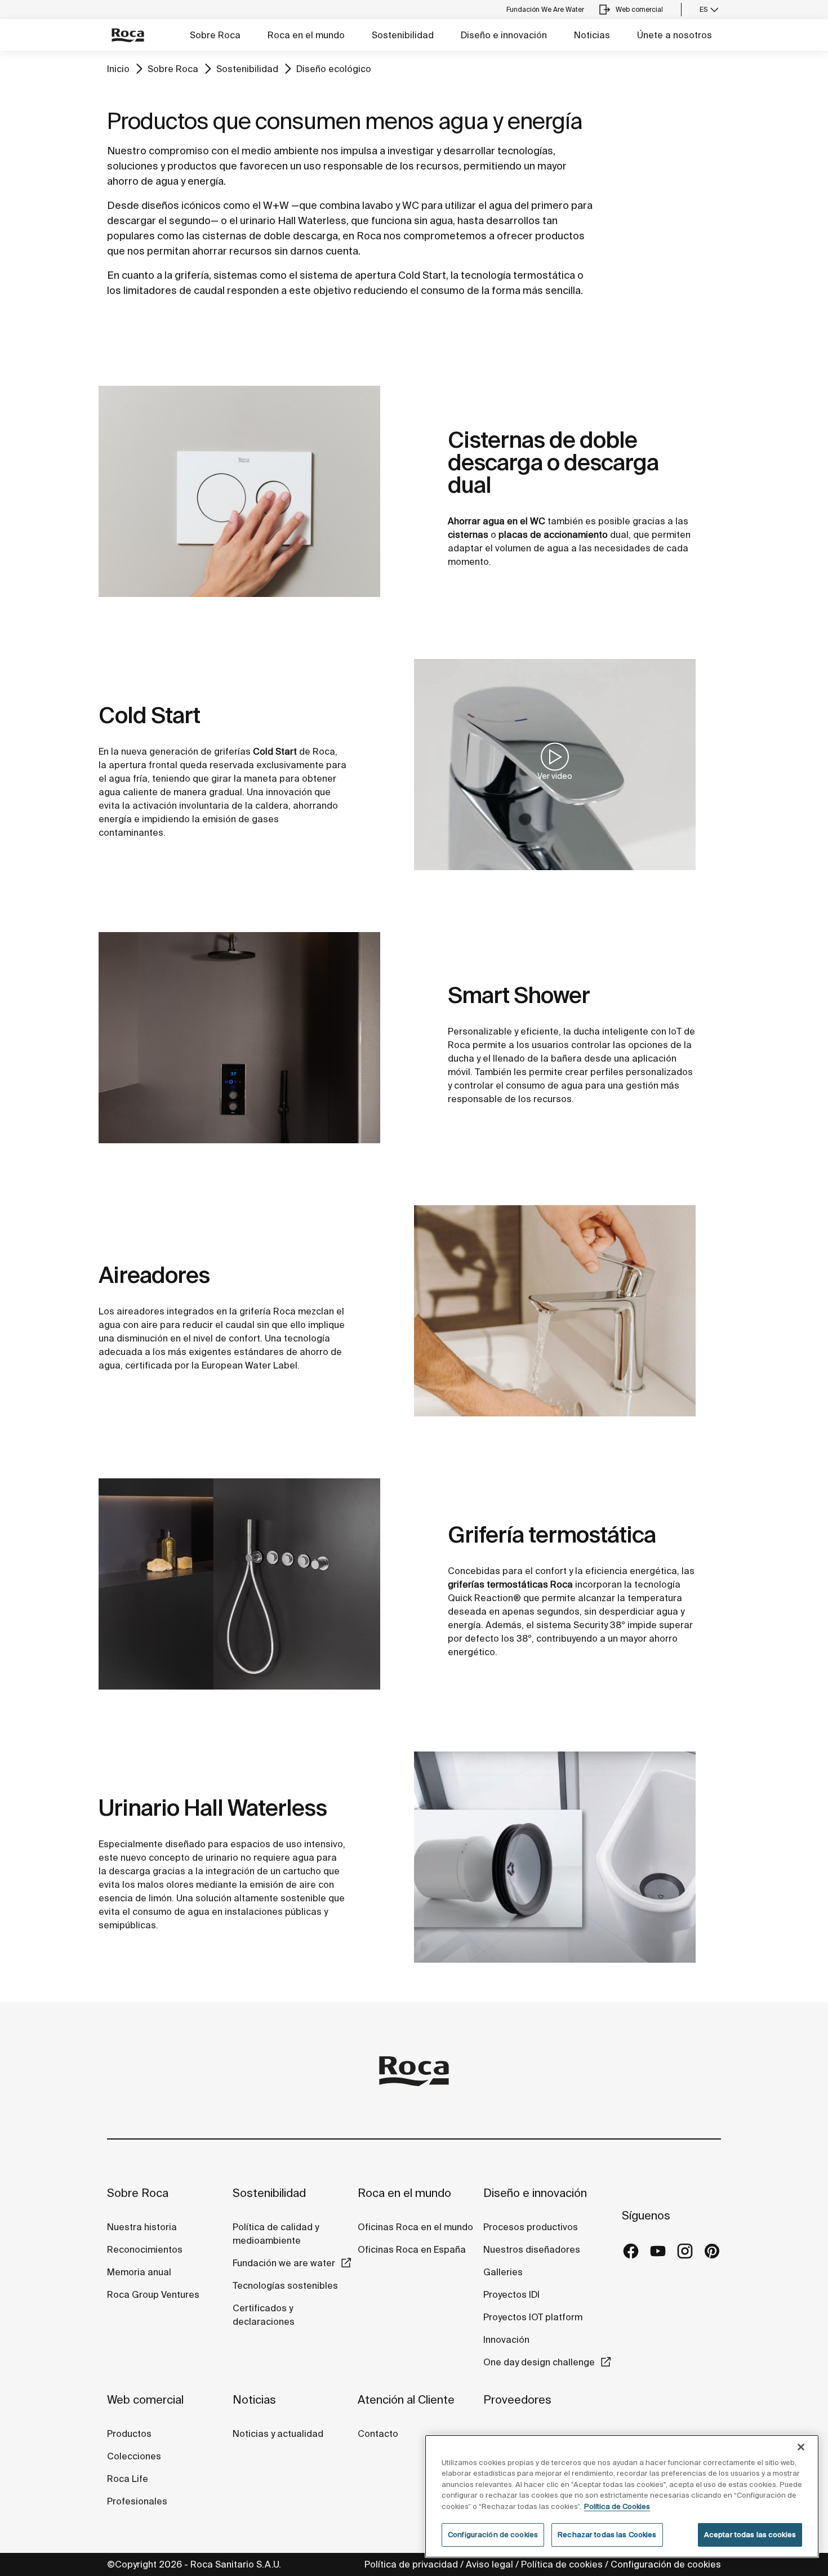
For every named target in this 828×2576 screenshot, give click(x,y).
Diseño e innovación (504, 35)
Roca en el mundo (306, 35)
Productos (129, 2434)
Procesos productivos (531, 2227)
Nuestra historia (142, 2227)
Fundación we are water (284, 2263)
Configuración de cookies (666, 2564)
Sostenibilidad (403, 35)
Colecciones (134, 2456)
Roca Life (128, 2479)
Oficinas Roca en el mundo (415, 2227)
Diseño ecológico (334, 69)
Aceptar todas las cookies (750, 2535)
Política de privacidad (411, 2564)
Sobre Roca (215, 35)
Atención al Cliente (406, 2399)
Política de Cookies (617, 2506)
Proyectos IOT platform (533, 2317)
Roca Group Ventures (153, 2294)
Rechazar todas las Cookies (607, 2535)
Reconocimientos (145, 2249)
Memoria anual (139, 2272)
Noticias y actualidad (278, 2434)
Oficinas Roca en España (412, 2249)
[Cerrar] (801, 2447)
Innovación (506, 2339)
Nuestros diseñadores (532, 2249)
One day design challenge (539, 2362)
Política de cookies (562, 2564)
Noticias (592, 35)
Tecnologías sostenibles (285, 2285)
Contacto (378, 2434)
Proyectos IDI (511, 2294)
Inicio (118, 69)
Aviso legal (489, 2564)
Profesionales (137, 2501)
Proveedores (517, 2399)
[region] (622, 2496)
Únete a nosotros (675, 35)
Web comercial (145, 2399)
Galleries (503, 2272)
